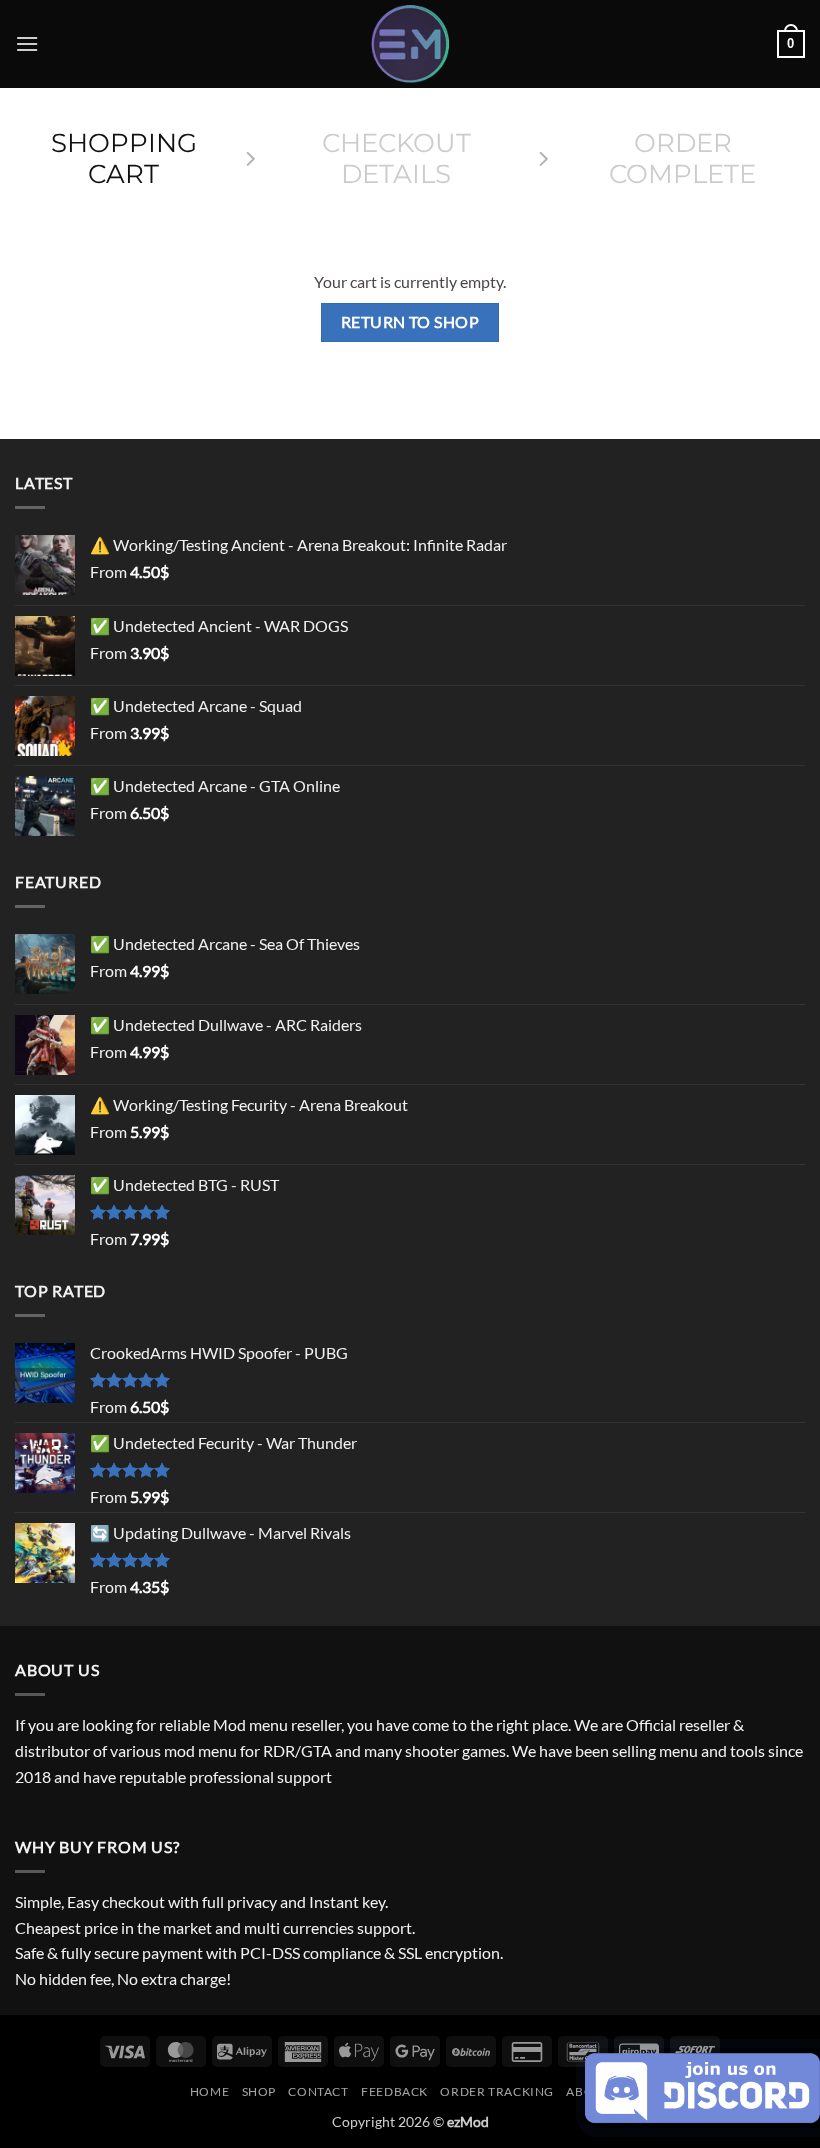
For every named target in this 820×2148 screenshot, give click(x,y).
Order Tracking (497, 2091)
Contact (318, 2091)
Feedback (394, 2091)
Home (209, 2091)
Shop (259, 2091)
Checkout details (396, 158)
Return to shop (410, 322)
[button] (27, 43)
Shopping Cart (124, 158)
